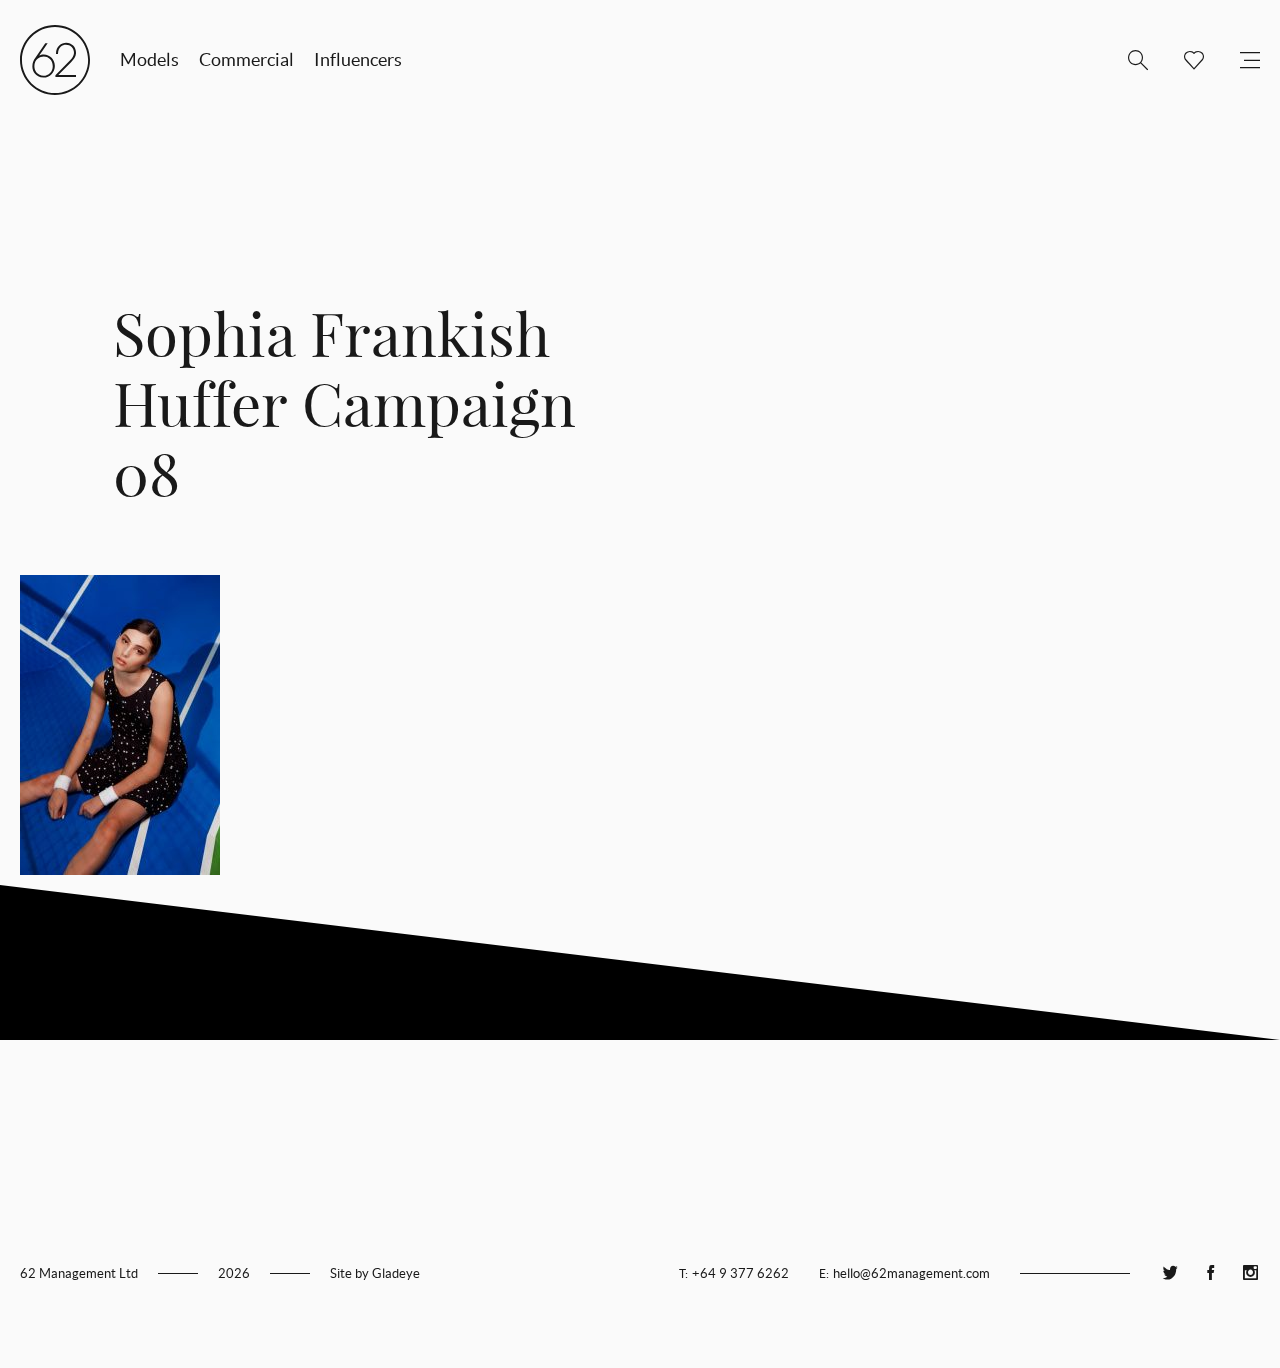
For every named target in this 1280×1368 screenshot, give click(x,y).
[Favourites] (1186, 60)
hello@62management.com (911, 1273)
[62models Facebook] (1210, 1273)
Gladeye (396, 1273)
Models (149, 59)
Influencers (358, 59)
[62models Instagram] (1250, 1273)
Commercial (246, 59)
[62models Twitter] (1170, 1273)
